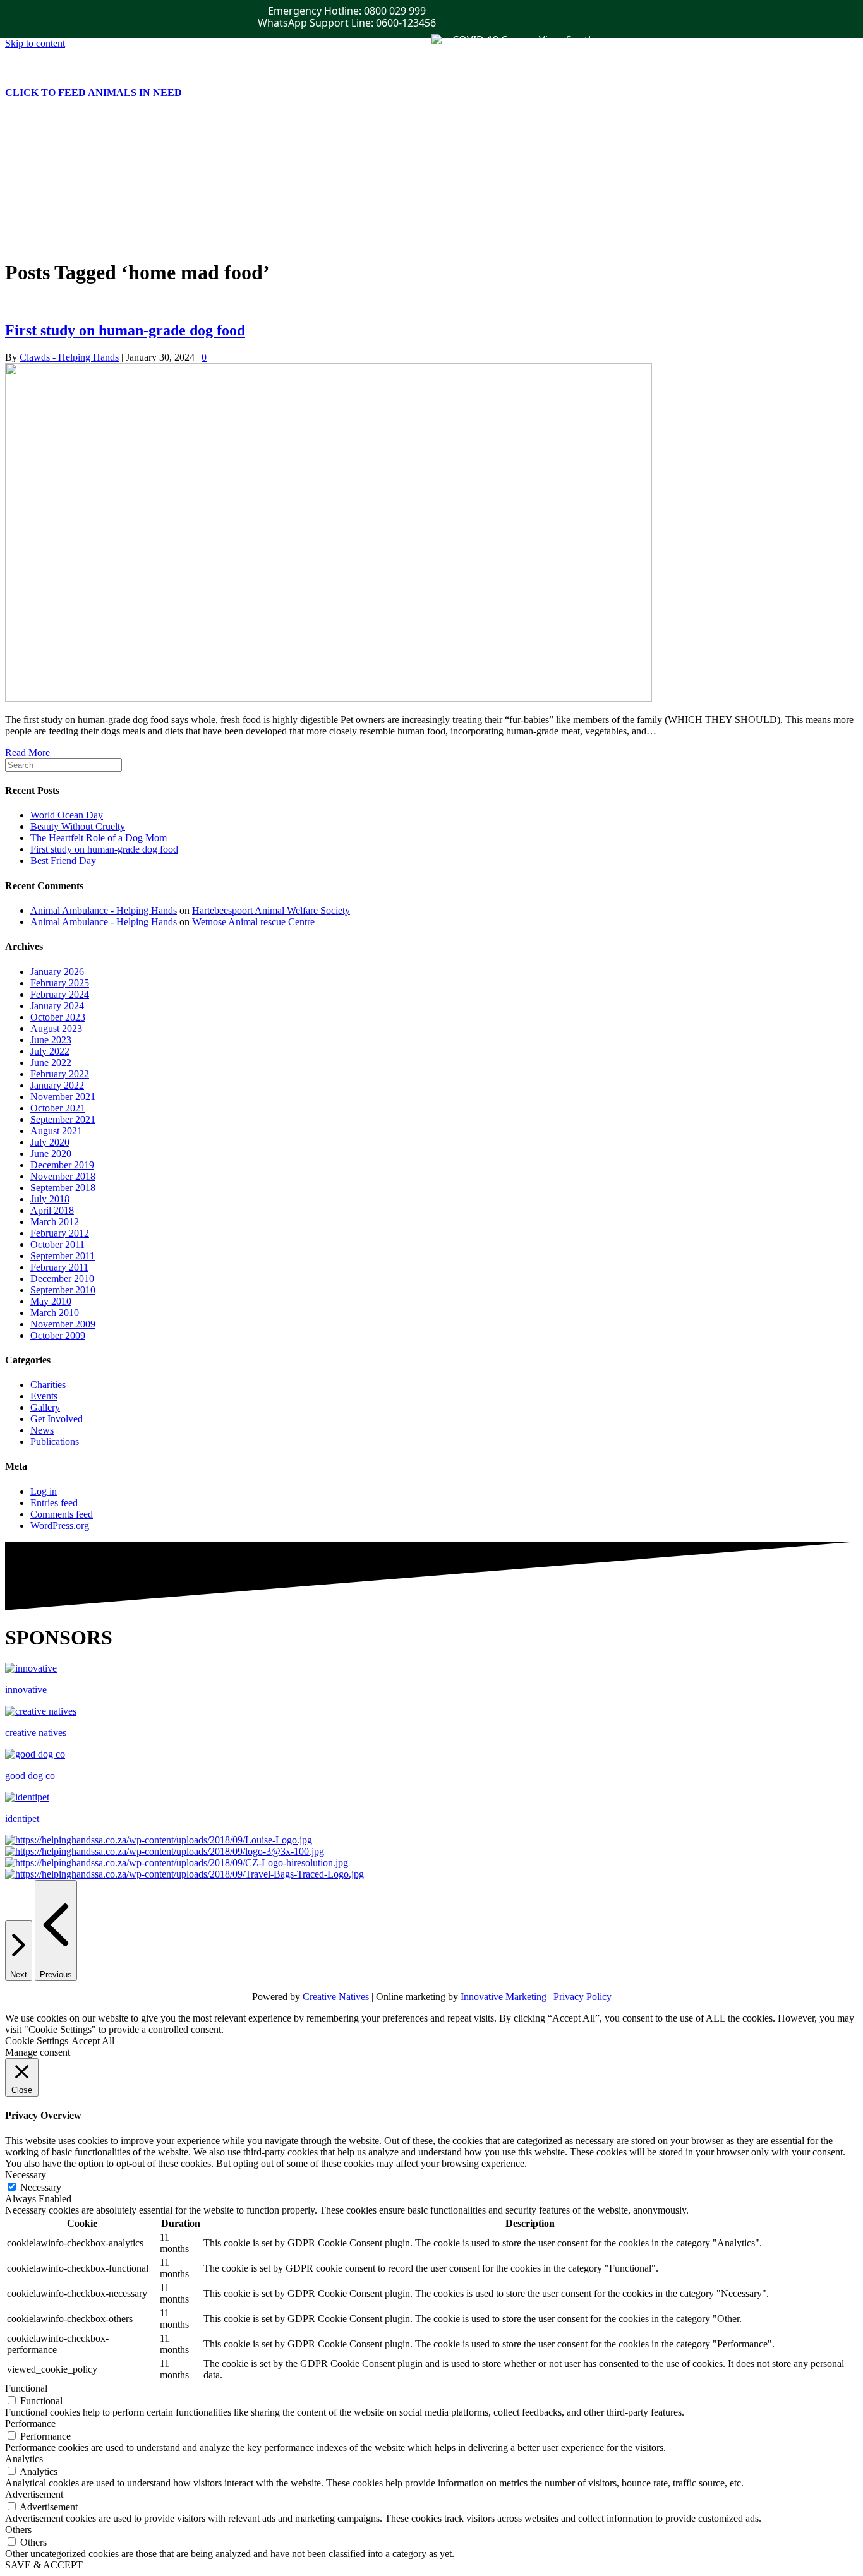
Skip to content (35, 43)
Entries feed (54, 1503)
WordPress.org (60, 1525)
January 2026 (57, 972)
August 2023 (56, 1028)
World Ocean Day (67, 815)
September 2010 (63, 1290)
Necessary (41, 2187)
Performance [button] (30, 2423)
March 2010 (55, 1313)
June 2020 (51, 1153)
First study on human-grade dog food (125, 330)
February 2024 (60, 994)
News (42, 194)
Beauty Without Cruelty (78, 826)
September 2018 (63, 1188)
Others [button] (18, 2530)
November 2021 (63, 1097)
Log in (44, 1491)
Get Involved (57, 160)
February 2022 (60, 1074)
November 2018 (63, 1176)
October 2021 (58, 1108)
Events (44, 183)
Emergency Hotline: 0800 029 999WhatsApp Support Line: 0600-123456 (347, 17)
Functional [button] (26, 2388)
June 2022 (51, 1063)
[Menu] (10, 127)
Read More (27, 752)
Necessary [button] (26, 2175)
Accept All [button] (93, 2041)
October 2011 (57, 1244)
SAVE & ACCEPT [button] (44, 2565)
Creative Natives (336, 1997)
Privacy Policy (582, 1997)
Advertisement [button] (34, 2494)
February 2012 (60, 1233)
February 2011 (59, 1267)
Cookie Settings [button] (37, 2041)
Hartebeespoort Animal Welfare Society (271, 910)
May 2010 (51, 1301)
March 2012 (55, 1222)
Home (43, 149)
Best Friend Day (63, 860)
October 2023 (58, 1017)
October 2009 (58, 1335)
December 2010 (62, 1279)
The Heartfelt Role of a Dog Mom (99, 838)
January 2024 (57, 1006)
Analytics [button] (24, 2459)
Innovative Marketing (504, 1997)
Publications (55, 171)
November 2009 (63, 1324)
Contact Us (53, 217)
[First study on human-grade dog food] (329, 698)
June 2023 (51, 1040)
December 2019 (62, 1165)
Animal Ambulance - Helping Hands (104, 910)
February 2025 (60, 983)
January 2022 (57, 1085)
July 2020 (50, 1142)
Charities (48, 1385)
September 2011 (63, 1256)
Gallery (45, 206)
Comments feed (62, 1514)
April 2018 (52, 1210)
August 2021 (56, 1131)
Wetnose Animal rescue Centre (253, 922)
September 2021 (63, 1119)
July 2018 (50, 1199)
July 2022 (50, 1051)
